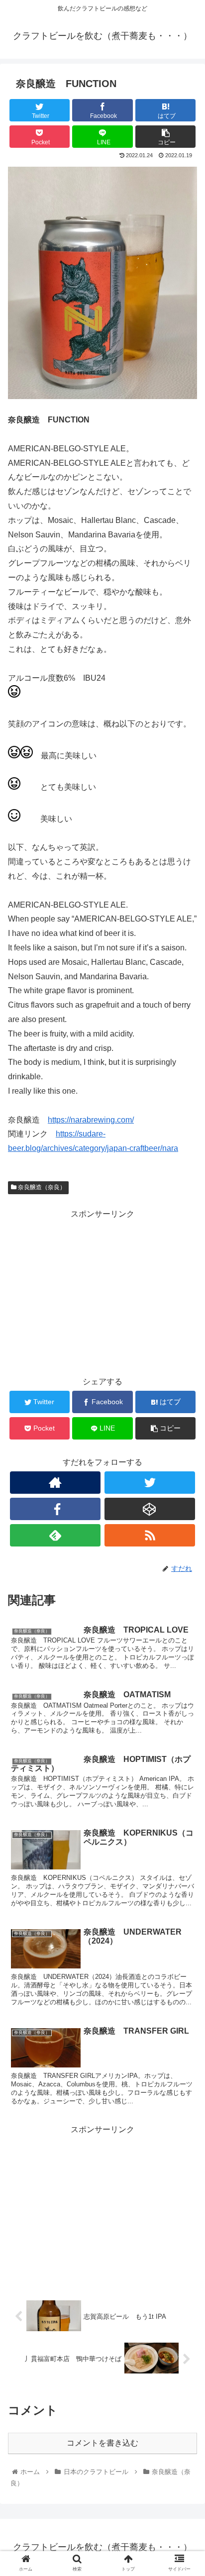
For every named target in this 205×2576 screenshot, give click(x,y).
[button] (184, 1494)
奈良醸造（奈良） (41, 1187)
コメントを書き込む (102, 2443)
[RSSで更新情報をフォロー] (150, 1535)
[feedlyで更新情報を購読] (55, 1535)
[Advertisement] (102, 1291)
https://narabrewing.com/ (91, 1120)
